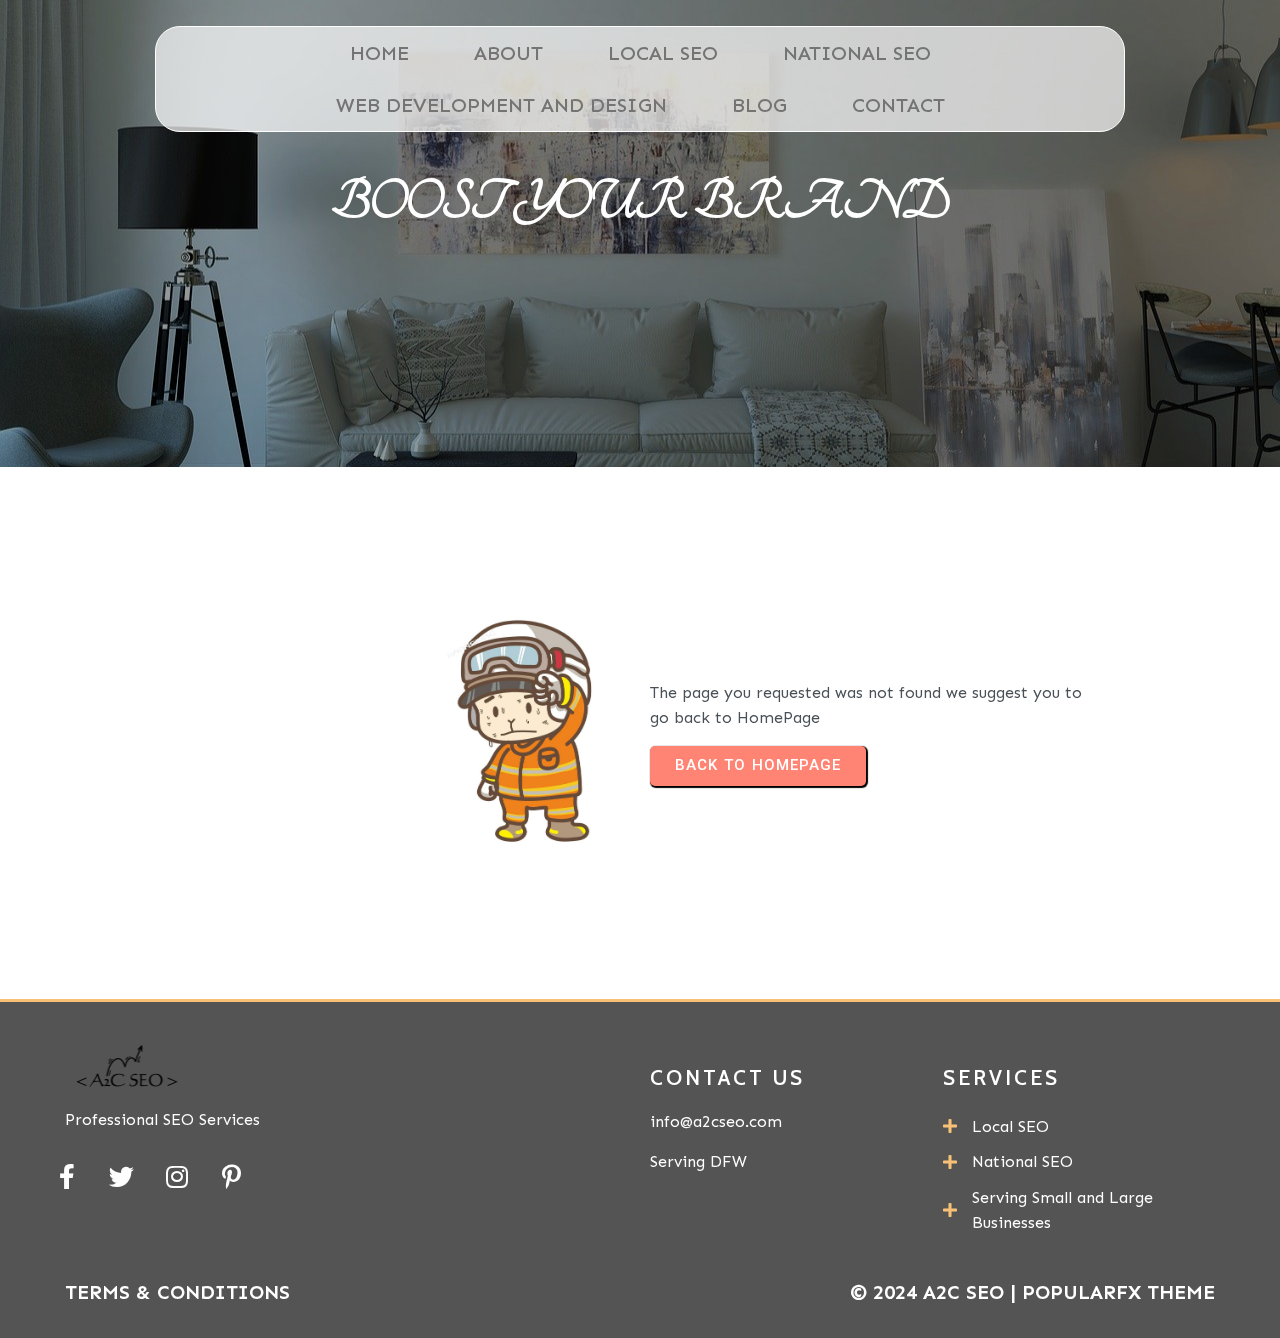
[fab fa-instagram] (176, 1176)
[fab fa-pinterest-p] (231, 1176)
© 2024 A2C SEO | (936, 1292)
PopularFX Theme (1118, 1292)
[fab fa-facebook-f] (66, 1176)
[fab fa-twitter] (121, 1176)
